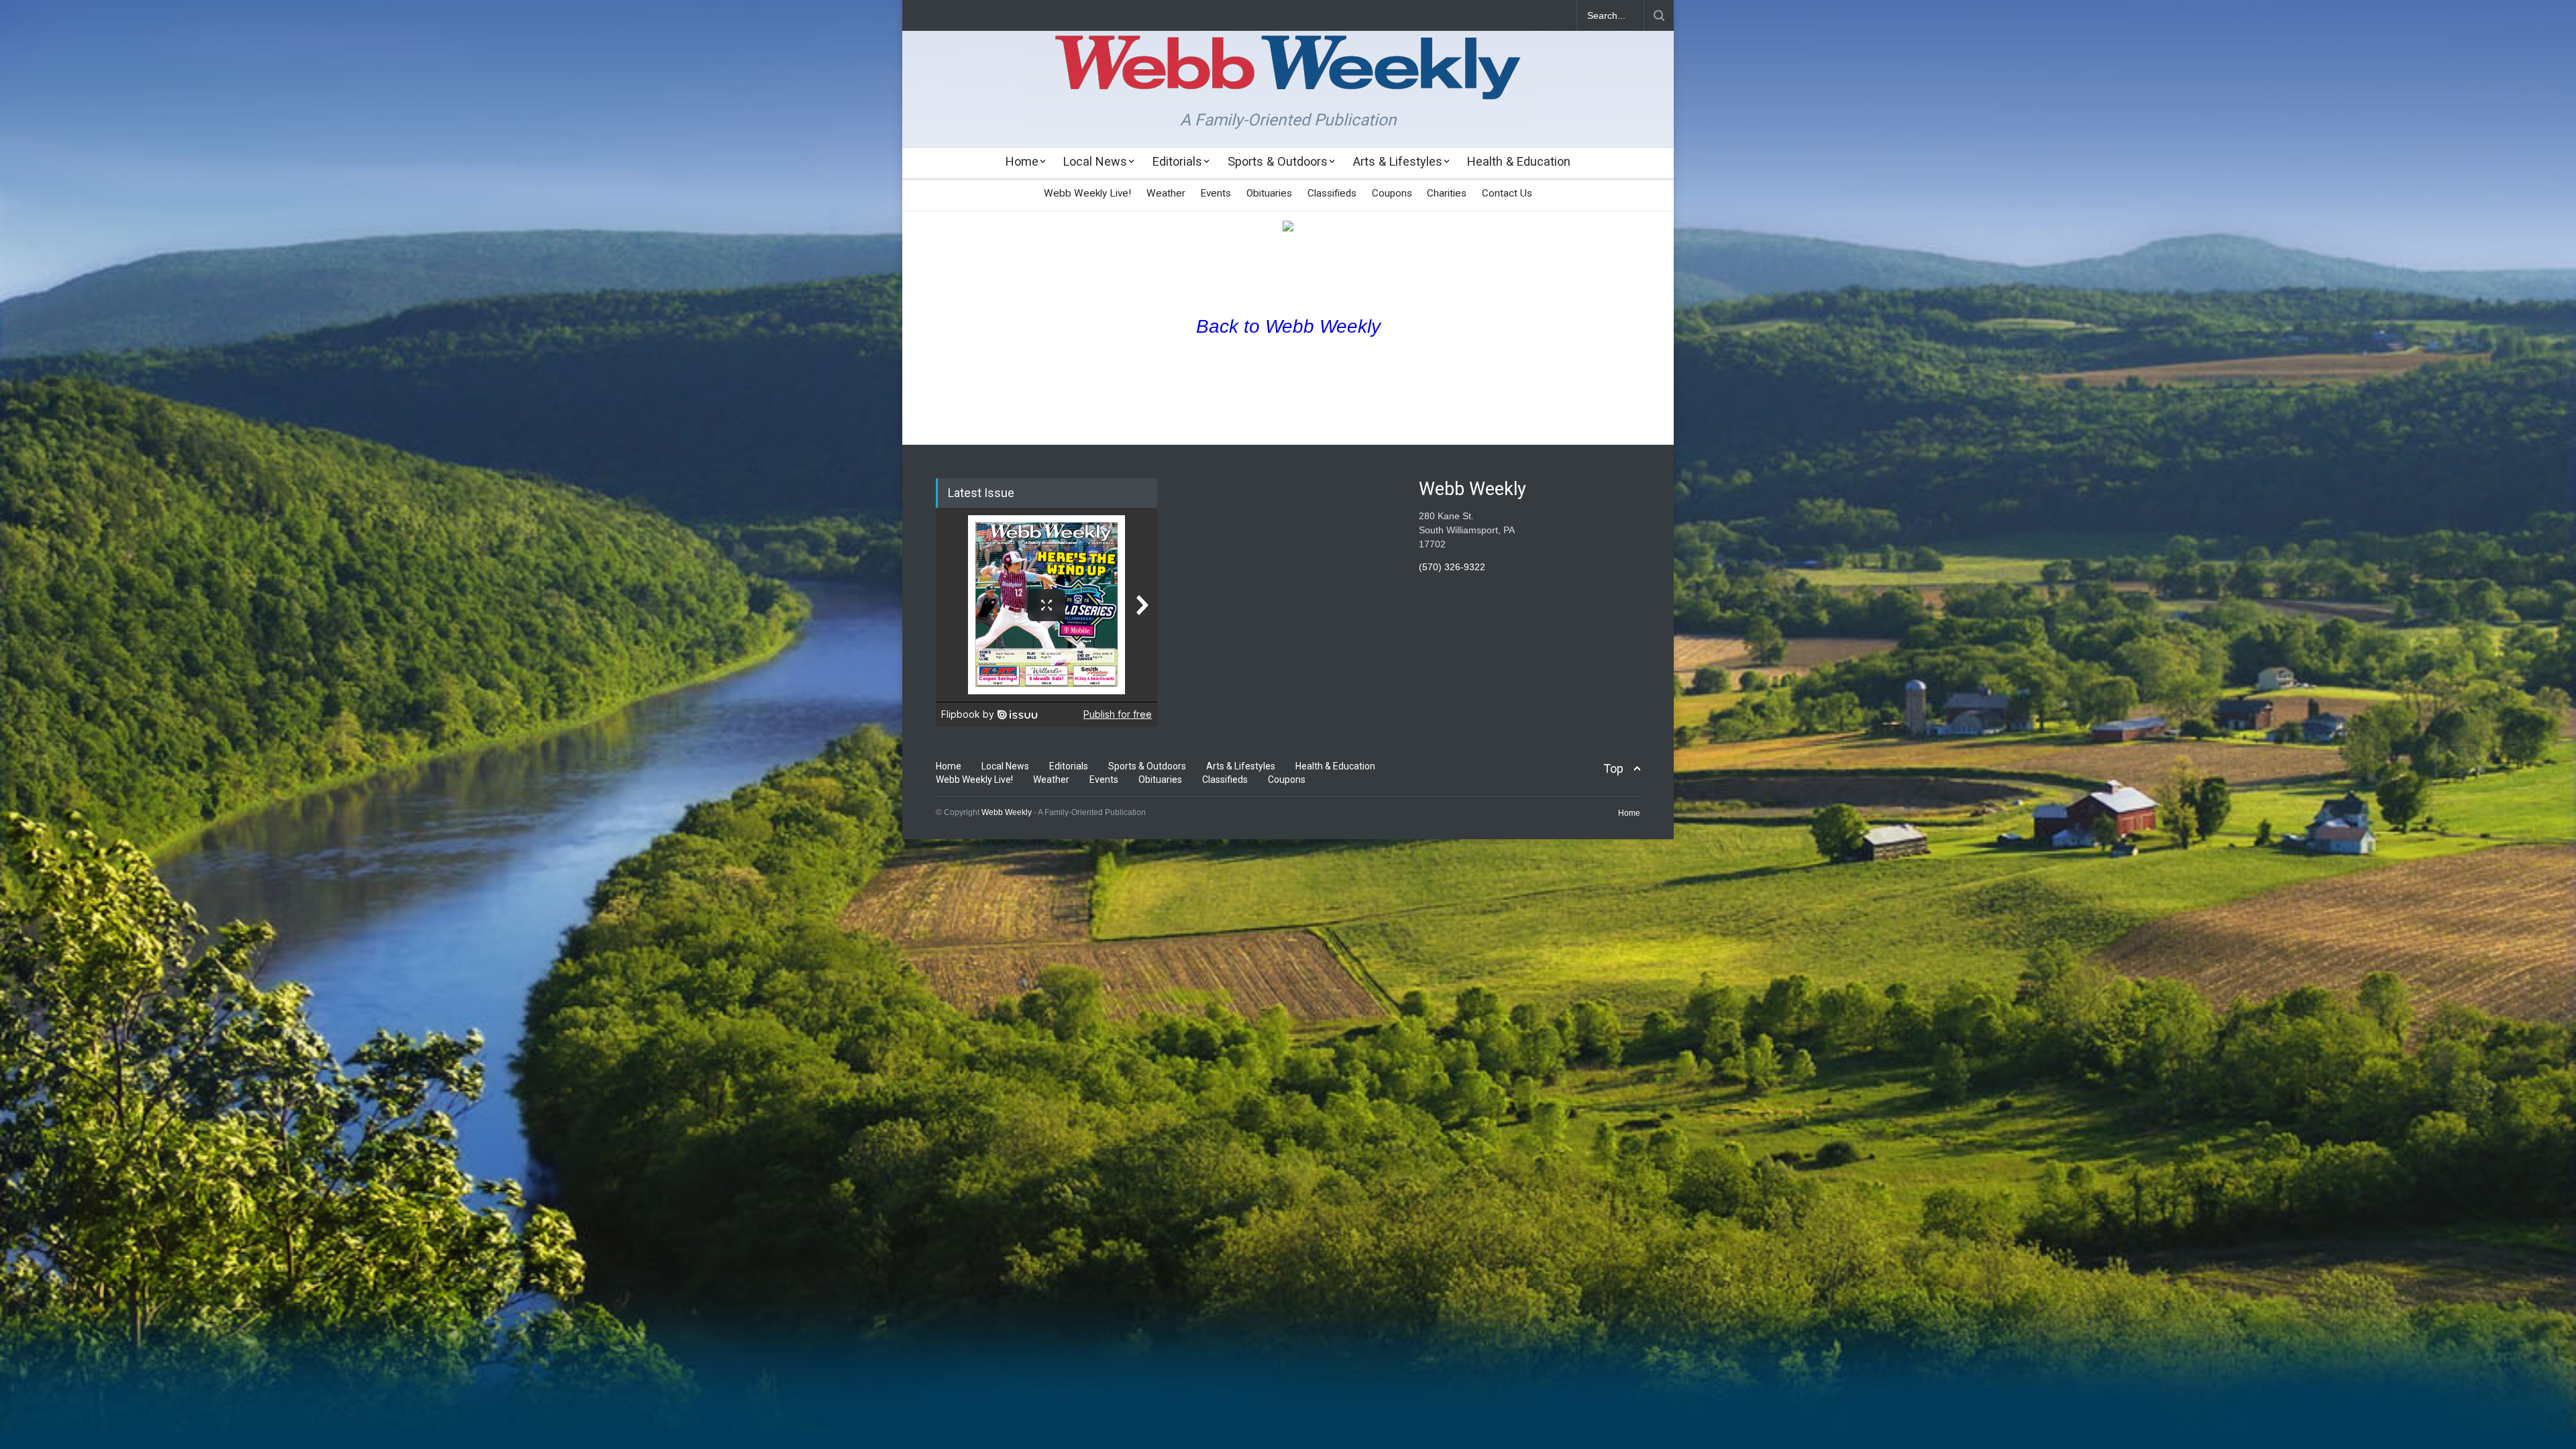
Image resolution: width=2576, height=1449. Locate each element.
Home (1022, 161)
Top (1613, 768)
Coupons (1392, 193)
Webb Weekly (1007, 812)
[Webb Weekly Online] (1288, 78)
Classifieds (1332, 193)
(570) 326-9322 (1452, 567)
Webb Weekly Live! (1087, 193)
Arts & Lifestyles (1398, 161)
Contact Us (1507, 193)
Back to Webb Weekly (1288, 326)
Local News (1095, 161)
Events (1216, 193)
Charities (1447, 193)
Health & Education (1519, 161)
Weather (1166, 193)
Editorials (1177, 161)
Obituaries (1269, 193)
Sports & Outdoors (1278, 161)
